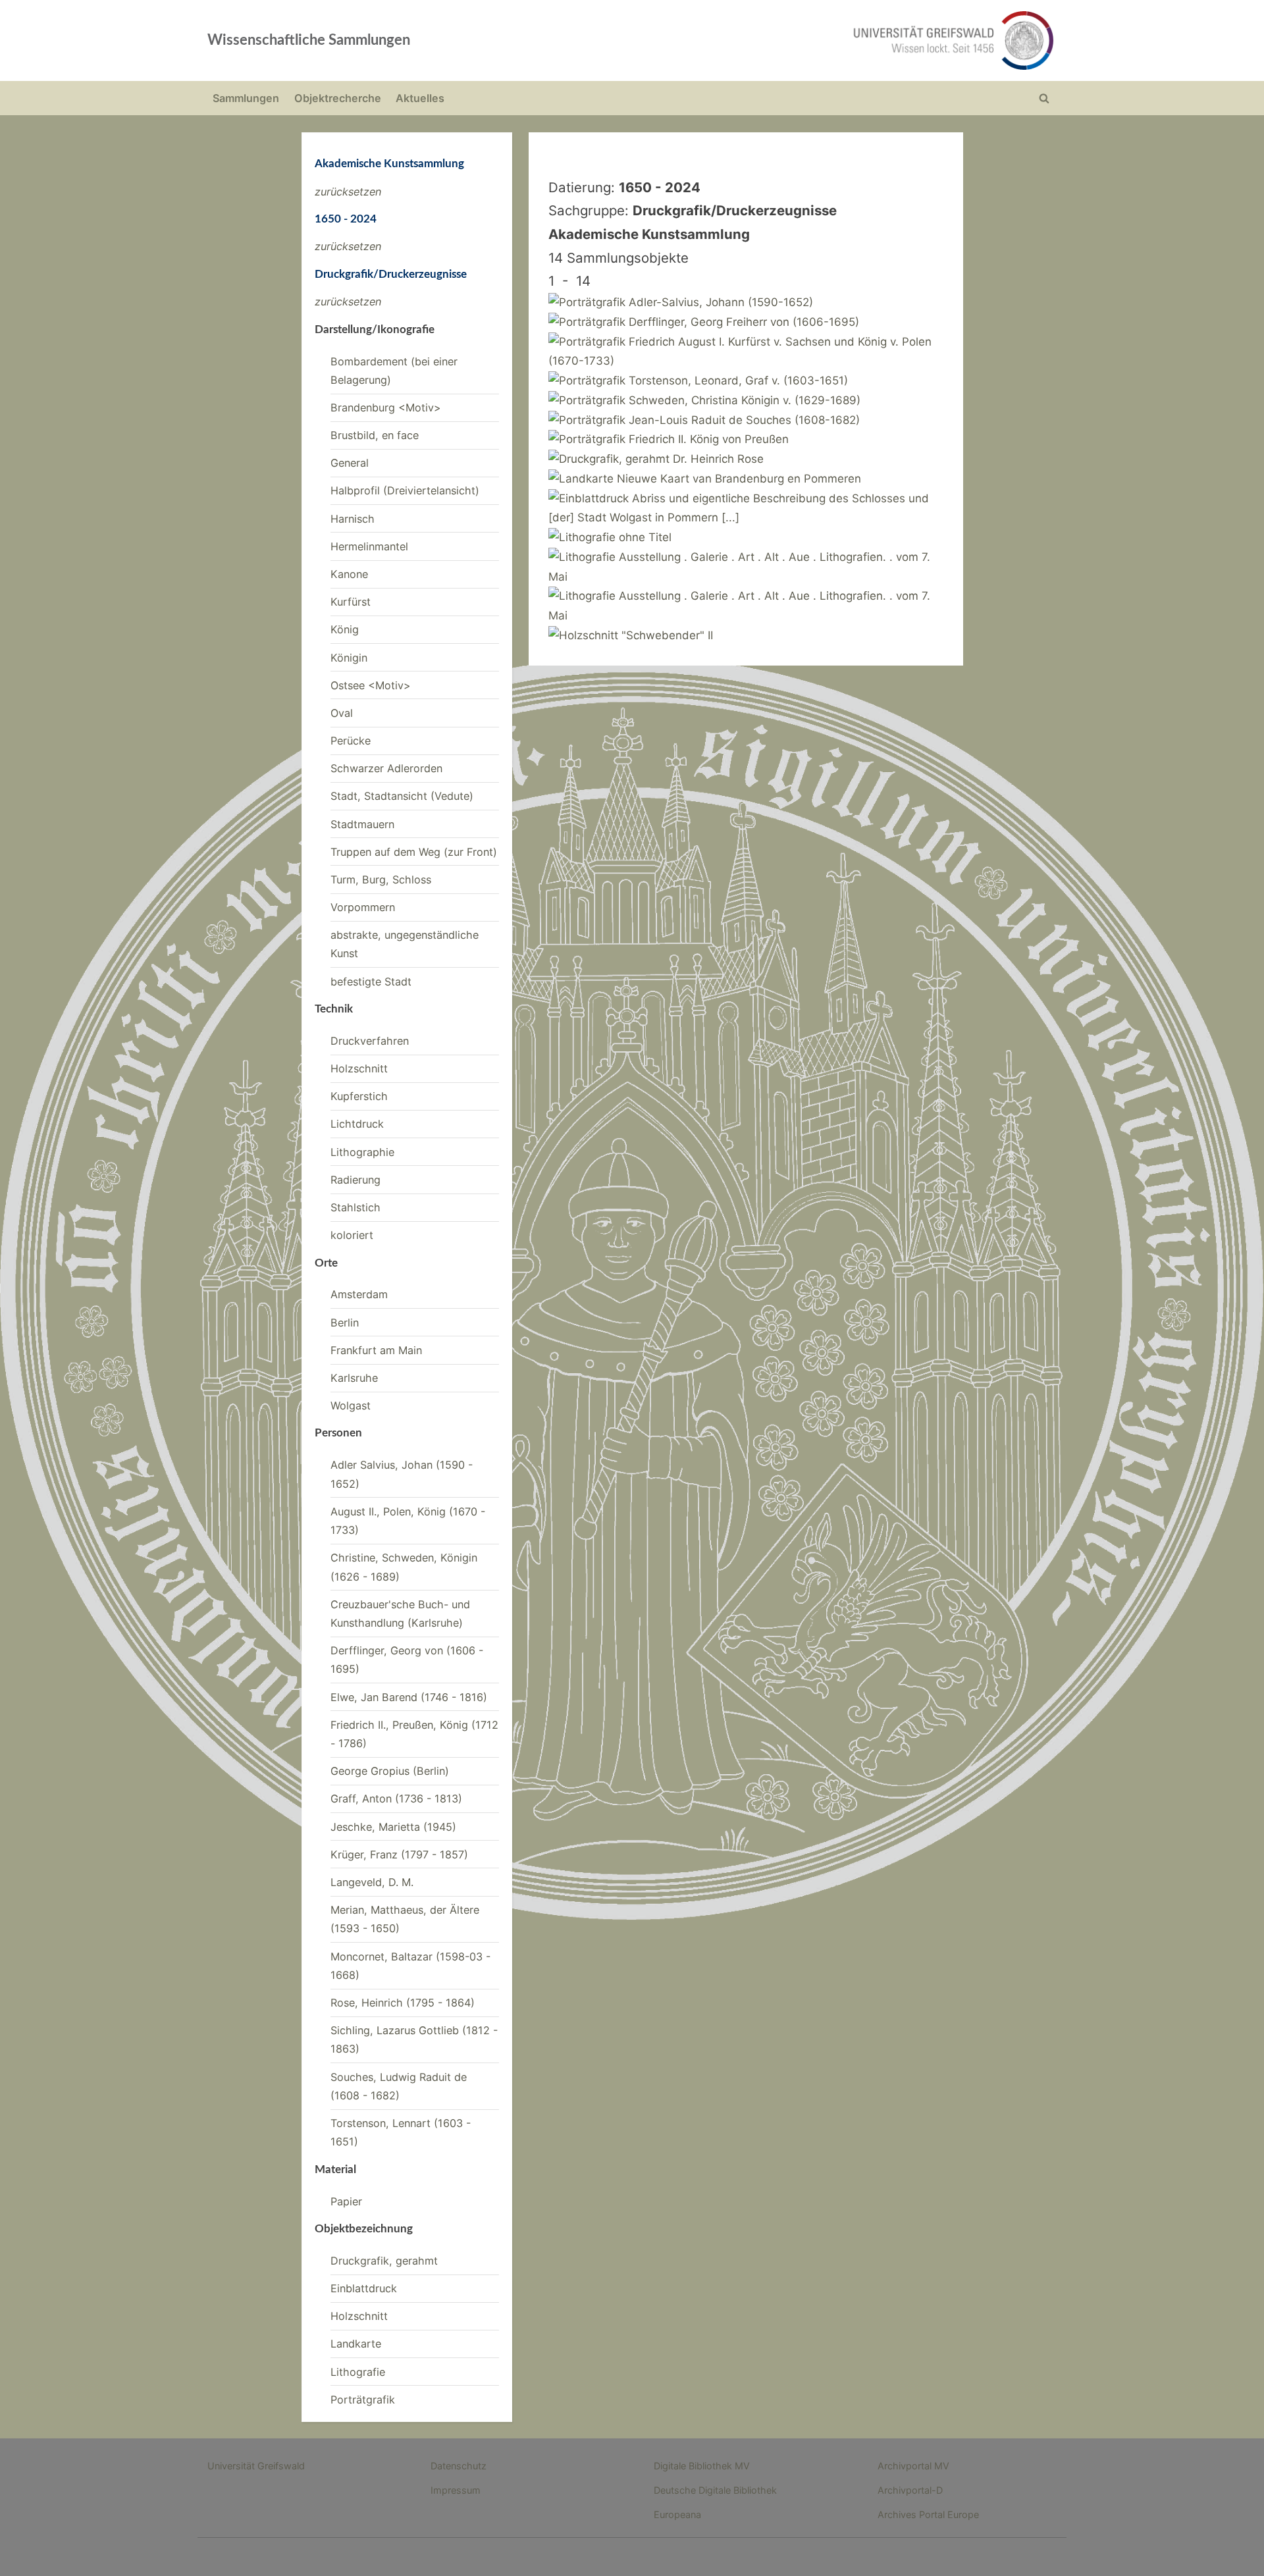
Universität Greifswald (256, 2466)
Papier (346, 2201)
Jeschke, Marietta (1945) (393, 1827)
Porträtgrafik (363, 2400)
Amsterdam (359, 1294)
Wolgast (351, 1406)
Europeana (677, 2514)
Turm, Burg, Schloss (381, 880)
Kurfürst (351, 602)
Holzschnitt (359, 1068)
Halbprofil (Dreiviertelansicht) (405, 490)
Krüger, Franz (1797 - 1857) (399, 1854)
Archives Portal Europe (928, 2514)
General (350, 463)
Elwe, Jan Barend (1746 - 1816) (409, 1697)
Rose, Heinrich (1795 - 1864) (403, 2003)
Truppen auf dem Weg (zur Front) (414, 852)
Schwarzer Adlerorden (386, 768)
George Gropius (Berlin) (390, 1771)
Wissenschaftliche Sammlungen (309, 40)
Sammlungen (246, 98)
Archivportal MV (913, 2466)
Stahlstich (355, 1207)
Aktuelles (420, 98)
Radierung (355, 1180)
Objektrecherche (338, 98)
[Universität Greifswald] (820, 40)
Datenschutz (459, 2466)
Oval (342, 713)
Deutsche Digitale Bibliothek (715, 2490)
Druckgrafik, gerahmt (384, 2261)
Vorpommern (363, 907)
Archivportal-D (910, 2490)
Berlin (345, 1323)
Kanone (349, 574)
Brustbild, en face (375, 435)
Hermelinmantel (369, 546)
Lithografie (358, 2372)
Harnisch (353, 519)
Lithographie (362, 1152)
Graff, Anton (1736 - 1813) (396, 1799)
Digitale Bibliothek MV (702, 2466)
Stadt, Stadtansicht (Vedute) (402, 796)
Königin (349, 658)
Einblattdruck (364, 2288)
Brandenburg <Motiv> (386, 407)
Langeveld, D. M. (372, 1882)
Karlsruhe (354, 1378)
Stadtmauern (362, 824)
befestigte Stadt (371, 982)
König (345, 629)
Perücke (351, 741)
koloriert (352, 1235)
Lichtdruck (357, 1124)
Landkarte (356, 2344)
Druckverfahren (370, 1041)
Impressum (456, 2490)
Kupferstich (359, 1096)
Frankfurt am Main (376, 1350)
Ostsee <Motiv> (371, 685)
